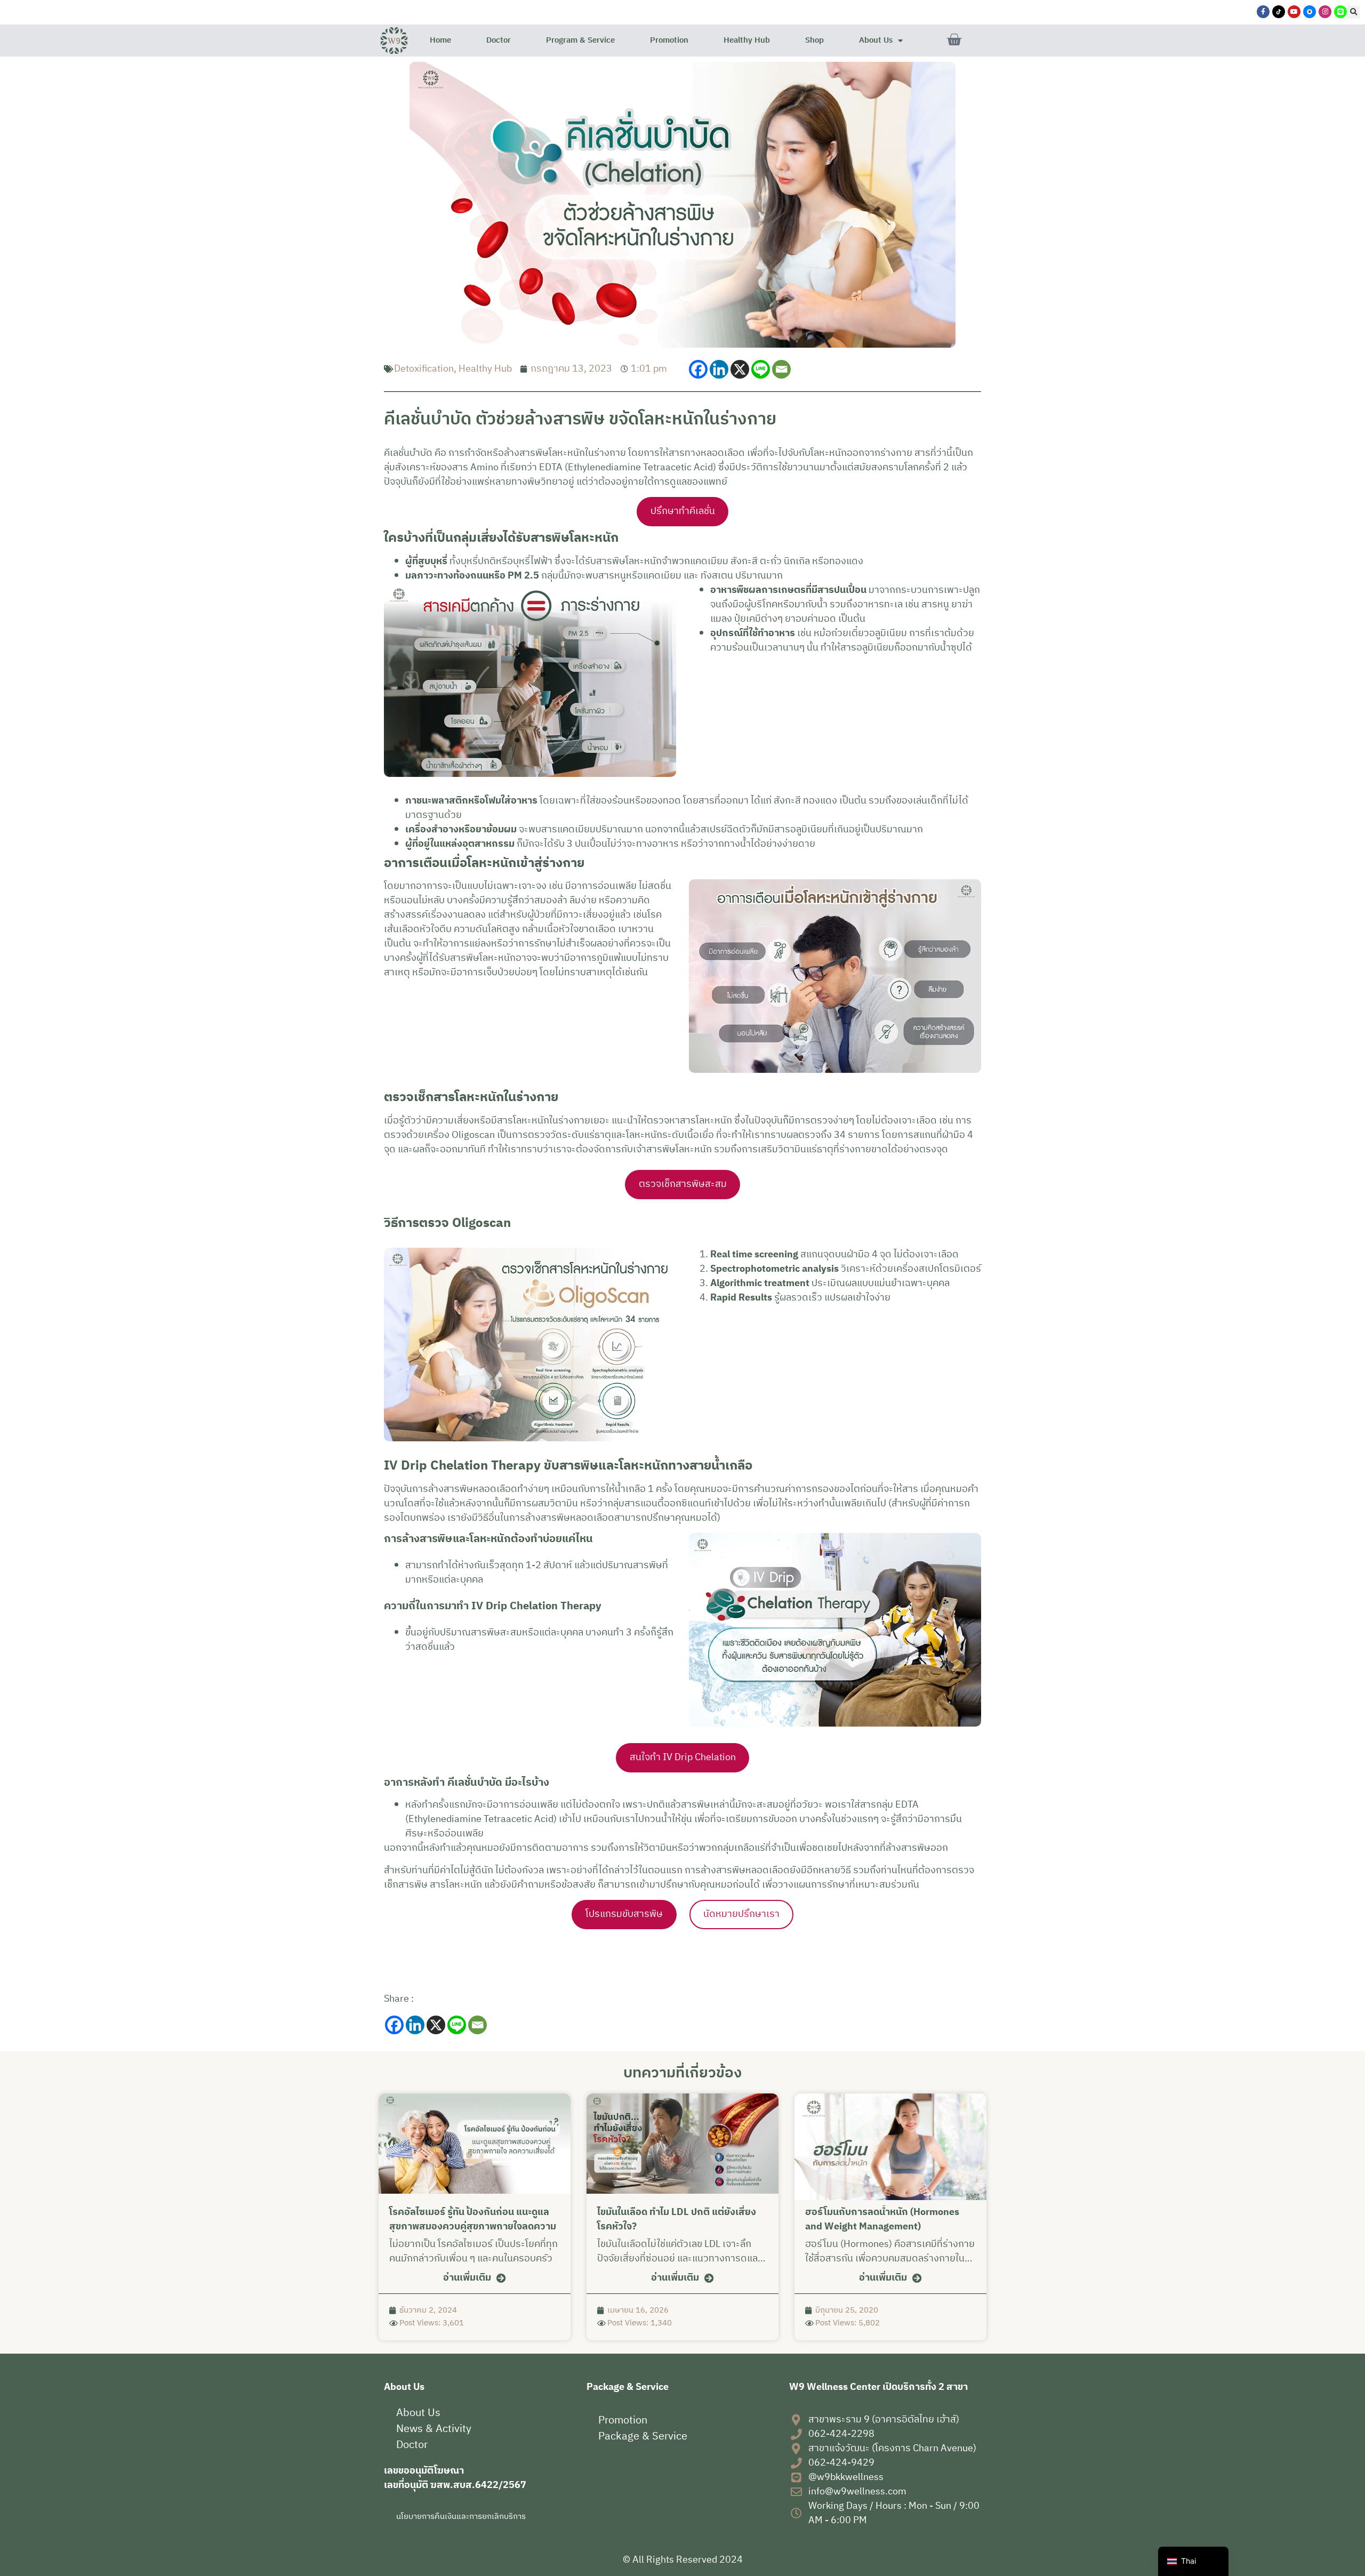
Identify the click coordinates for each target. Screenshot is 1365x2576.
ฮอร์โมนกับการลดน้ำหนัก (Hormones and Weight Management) (882, 2220)
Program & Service (580, 40)
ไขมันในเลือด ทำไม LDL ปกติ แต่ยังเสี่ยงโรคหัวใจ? (677, 2220)
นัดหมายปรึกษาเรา (741, 1914)
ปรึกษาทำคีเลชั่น (683, 511)
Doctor (499, 40)
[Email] (781, 369)
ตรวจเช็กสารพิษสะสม (683, 1184)
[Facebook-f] (1263, 12)
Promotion (669, 40)
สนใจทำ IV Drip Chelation (683, 1758)
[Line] (761, 369)
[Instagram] (1325, 12)
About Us (876, 40)
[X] (740, 369)
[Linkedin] (719, 369)
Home (440, 40)
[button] (1353, 12)
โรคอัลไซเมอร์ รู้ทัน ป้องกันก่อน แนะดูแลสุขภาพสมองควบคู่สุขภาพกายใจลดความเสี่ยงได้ (473, 2227)
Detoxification (424, 369)
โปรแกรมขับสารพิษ (624, 1914)
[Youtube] (1294, 12)
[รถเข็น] (954, 40)
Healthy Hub (747, 40)
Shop (814, 40)
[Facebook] (698, 369)
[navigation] (1193, 2561)
